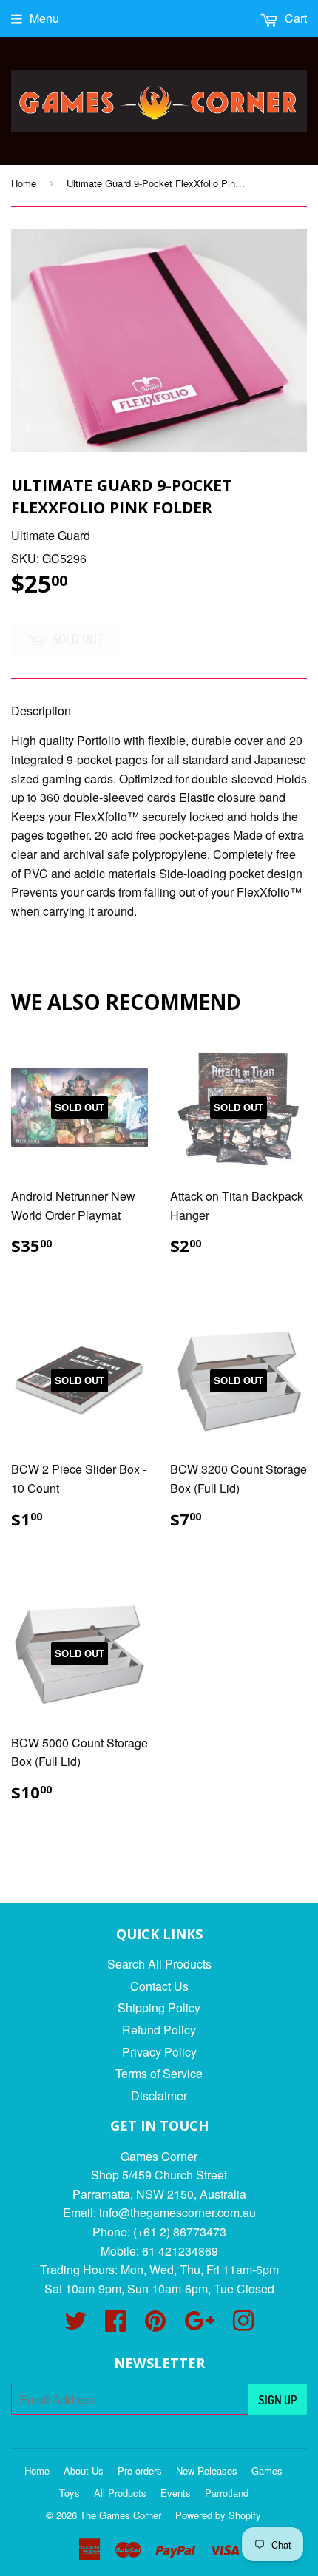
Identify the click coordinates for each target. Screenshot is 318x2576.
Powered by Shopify (218, 2515)
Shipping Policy (159, 2007)
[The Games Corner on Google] (199, 2325)
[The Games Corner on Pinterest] (155, 2325)
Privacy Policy (159, 2052)
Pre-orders (140, 2471)
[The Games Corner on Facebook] (115, 2325)
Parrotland (227, 2493)
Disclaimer (159, 2095)
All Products (120, 2493)
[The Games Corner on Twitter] (75, 2325)
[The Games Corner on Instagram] (243, 2325)
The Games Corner (121, 2515)
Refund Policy (159, 2030)
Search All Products (159, 1964)
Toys (70, 2493)
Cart (294, 18)
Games (267, 2471)
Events (176, 2493)
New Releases (207, 2471)
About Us (84, 2471)
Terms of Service (159, 2073)
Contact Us (159, 1986)
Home (24, 183)
